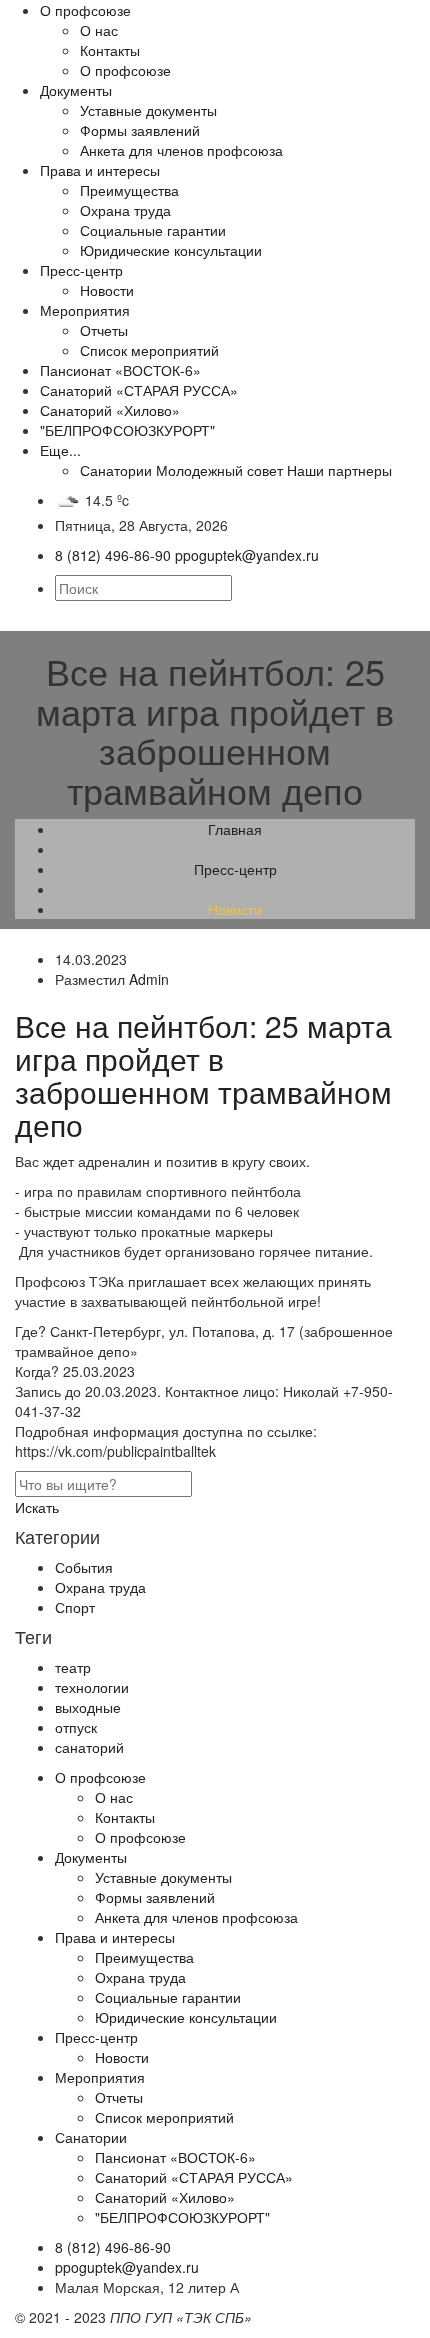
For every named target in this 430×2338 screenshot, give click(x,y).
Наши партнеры (339, 470)
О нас (99, 30)
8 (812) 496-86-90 (113, 2247)
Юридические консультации (171, 250)
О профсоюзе (85, 10)
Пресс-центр (81, 270)
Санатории (116, 470)
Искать (37, 1507)
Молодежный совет (219, 470)
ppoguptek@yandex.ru (127, 2267)
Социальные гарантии (153, 230)
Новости (107, 290)
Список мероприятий (149, 350)
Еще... (60, 450)
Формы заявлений (140, 130)
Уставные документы (148, 110)
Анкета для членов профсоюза (181, 150)
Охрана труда (125, 210)
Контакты (110, 50)
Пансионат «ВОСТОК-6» (120, 370)
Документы (76, 90)
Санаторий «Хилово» (110, 410)
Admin (149, 979)
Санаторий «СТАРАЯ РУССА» (139, 390)
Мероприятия (85, 310)
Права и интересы (100, 170)
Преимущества (129, 190)
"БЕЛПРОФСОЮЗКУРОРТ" (127, 430)
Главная (235, 829)
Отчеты (104, 330)
